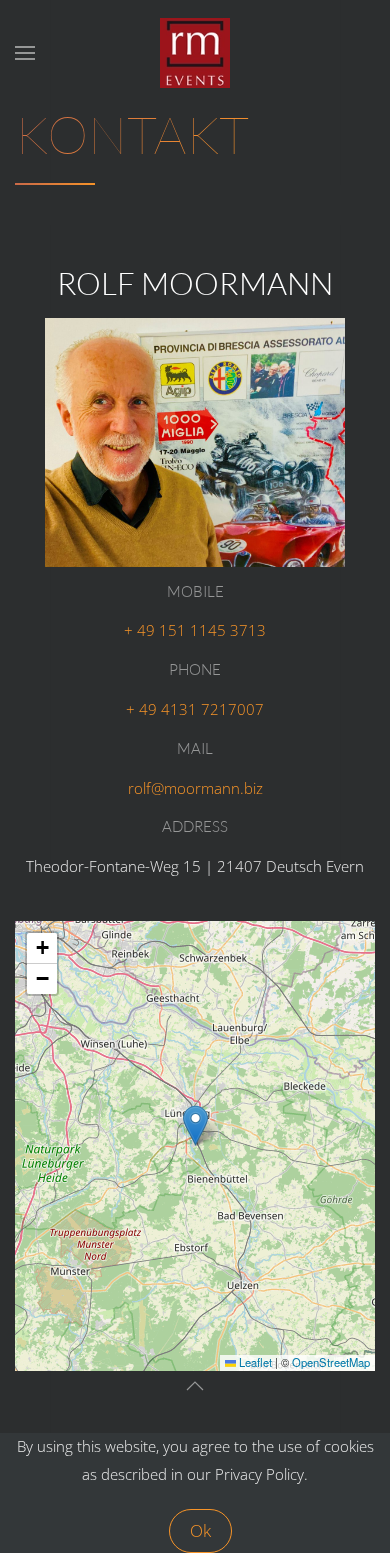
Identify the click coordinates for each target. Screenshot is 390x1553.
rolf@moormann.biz (195, 788)
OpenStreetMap (331, 1362)
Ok (200, 1530)
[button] (25, 53)
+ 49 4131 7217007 (195, 709)
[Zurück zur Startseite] (195, 53)
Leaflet (254, 1362)
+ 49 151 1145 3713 (195, 630)
